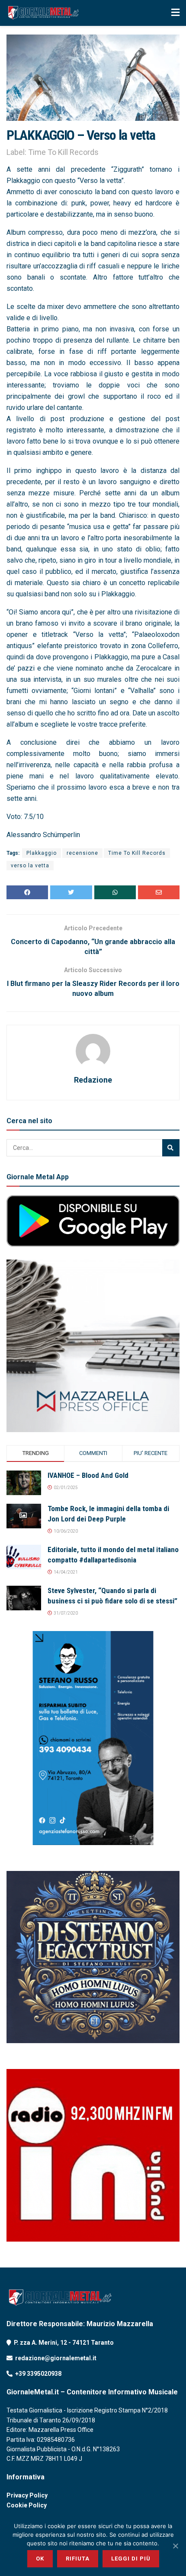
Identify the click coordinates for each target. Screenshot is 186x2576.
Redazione (93, 1080)
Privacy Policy (27, 2495)
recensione (82, 853)
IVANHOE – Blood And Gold (88, 1475)
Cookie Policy (27, 2505)
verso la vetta (30, 866)
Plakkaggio (42, 853)
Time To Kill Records (137, 853)
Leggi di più (131, 2559)
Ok (40, 2559)
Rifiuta (78, 2559)
